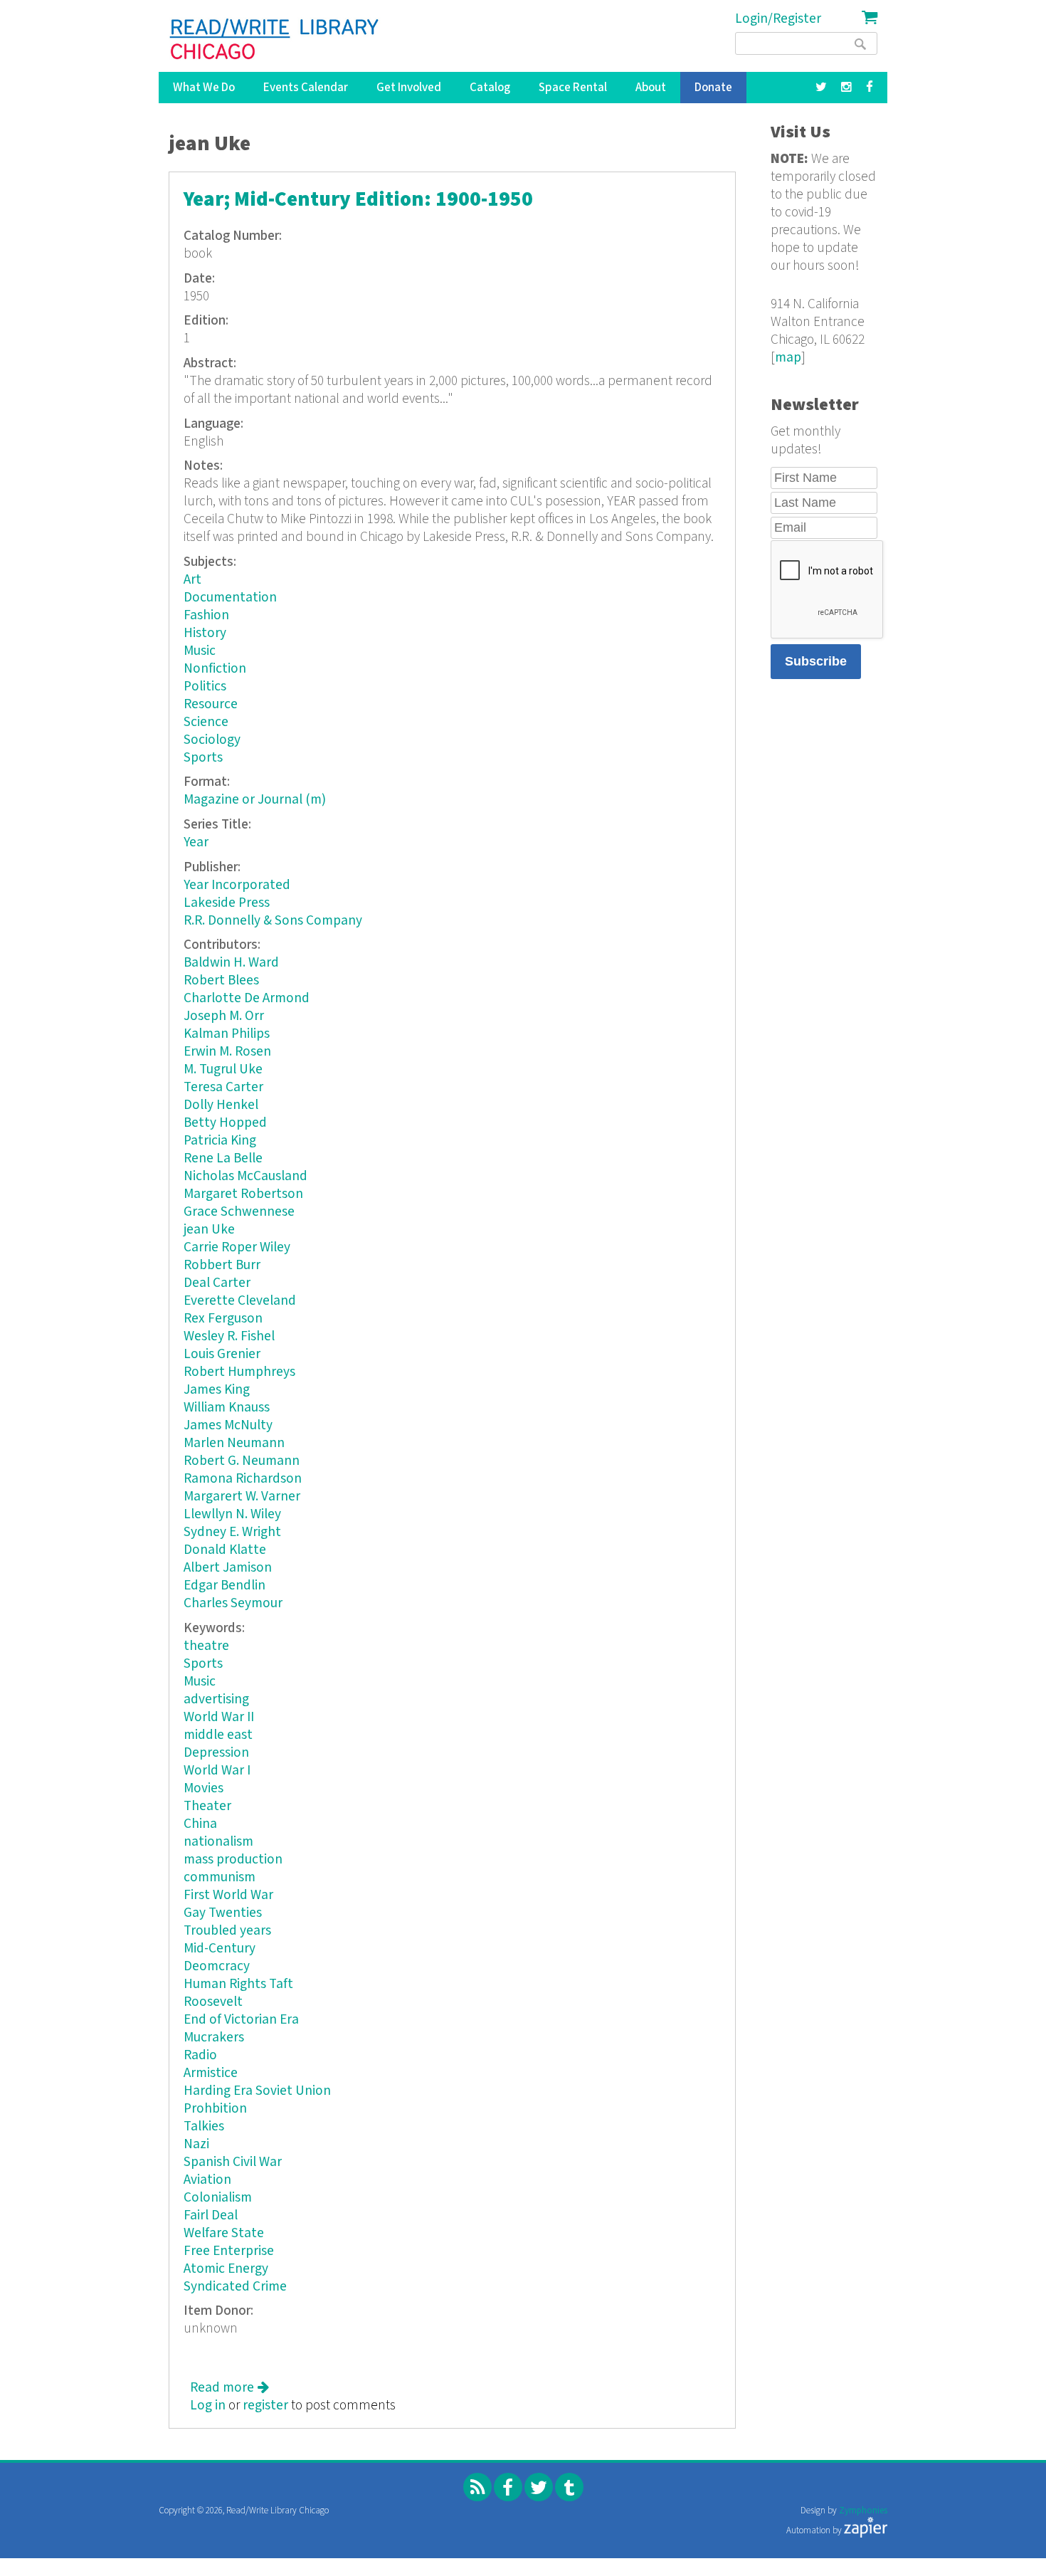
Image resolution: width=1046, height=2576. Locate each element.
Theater (207, 1806)
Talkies (204, 2126)
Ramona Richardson (243, 1479)
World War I (217, 1771)
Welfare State (224, 2233)
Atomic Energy (226, 2269)
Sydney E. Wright (232, 1532)
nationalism (218, 1842)
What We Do (204, 88)
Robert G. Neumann (242, 1461)
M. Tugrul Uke (223, 1069)
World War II (219, 1717)
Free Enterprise (229, 2251)
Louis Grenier (222, 1354)
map (788, 358)
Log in (208, 2406)
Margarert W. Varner (242, 1497)
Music (200, 651)
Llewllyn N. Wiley (232, 1514)
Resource (211, 704)
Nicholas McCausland (245, 1176)
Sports (203, 758)
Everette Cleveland (240, 1301)
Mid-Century (220, 1949)
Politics (205, 687)
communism (220, 1877)
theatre (206, 1646)
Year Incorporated (237, 885)
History (205, 633)
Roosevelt (213, 2002)
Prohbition (215, 2109)
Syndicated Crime (235, 2287)
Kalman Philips (227, 1034)
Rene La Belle (223, 1158)
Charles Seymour (233, 1603)
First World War (228, 1895)
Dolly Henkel (221, 1105)
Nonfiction (215, 669)
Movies (204, 1788)
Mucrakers (214, 2038)
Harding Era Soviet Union (257, 2091)
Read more (229, 2388)
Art (192, 580)
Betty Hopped (225, 1123)
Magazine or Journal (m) (255, 800)
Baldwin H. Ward (231, 963)
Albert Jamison (228, 1568)
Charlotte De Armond (247, 998)
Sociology (212, 740)
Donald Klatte (225, 1550)
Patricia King (220, 1141)
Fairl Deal (211, 2215)
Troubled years (227, 1931)
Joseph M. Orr (224, 1016)
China (200, 1824)
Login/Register (778, 19)
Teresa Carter (223, 1087)
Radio (200, 2055)
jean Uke (209, 1230)
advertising (216, 1699)
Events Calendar (306, 88)
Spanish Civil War (233, 2162)
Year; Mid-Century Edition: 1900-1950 (358, 200)
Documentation (230, 598)
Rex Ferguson (223, 1319)
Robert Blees (221, 981)
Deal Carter (217, 1283)
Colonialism (218, 2198)
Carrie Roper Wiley (237, 1247)
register (265, 2406)
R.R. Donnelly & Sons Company (273, 921)
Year (196, 842)
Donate (713, 88)
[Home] (275, 39)
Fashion (206, 615)
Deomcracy (217, 1966)
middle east (218, 1735)
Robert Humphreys (239, 1372)
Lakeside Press (227, 903)
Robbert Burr (222, 1265)
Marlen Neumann (234, 1443)
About (651, 88)
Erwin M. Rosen (227, 1052)
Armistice (211, 2073)
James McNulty (228, 1425)
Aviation (207, 2180)
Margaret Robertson (243, 1194)
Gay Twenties (223, 1913)
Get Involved (409, 88)
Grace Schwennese (239, 1212)
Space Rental (573, 88)
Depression (216, 1753)
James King (217, 1390)
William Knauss (227, 1408)
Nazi (196, 2144)
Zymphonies (863, 2511)
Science (206, 722)
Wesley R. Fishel (229, 1336)
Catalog (490, 88)
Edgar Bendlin (224, 1586)
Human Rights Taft (238, 1984)
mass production (233, 1860)
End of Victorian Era (241, 2020)
